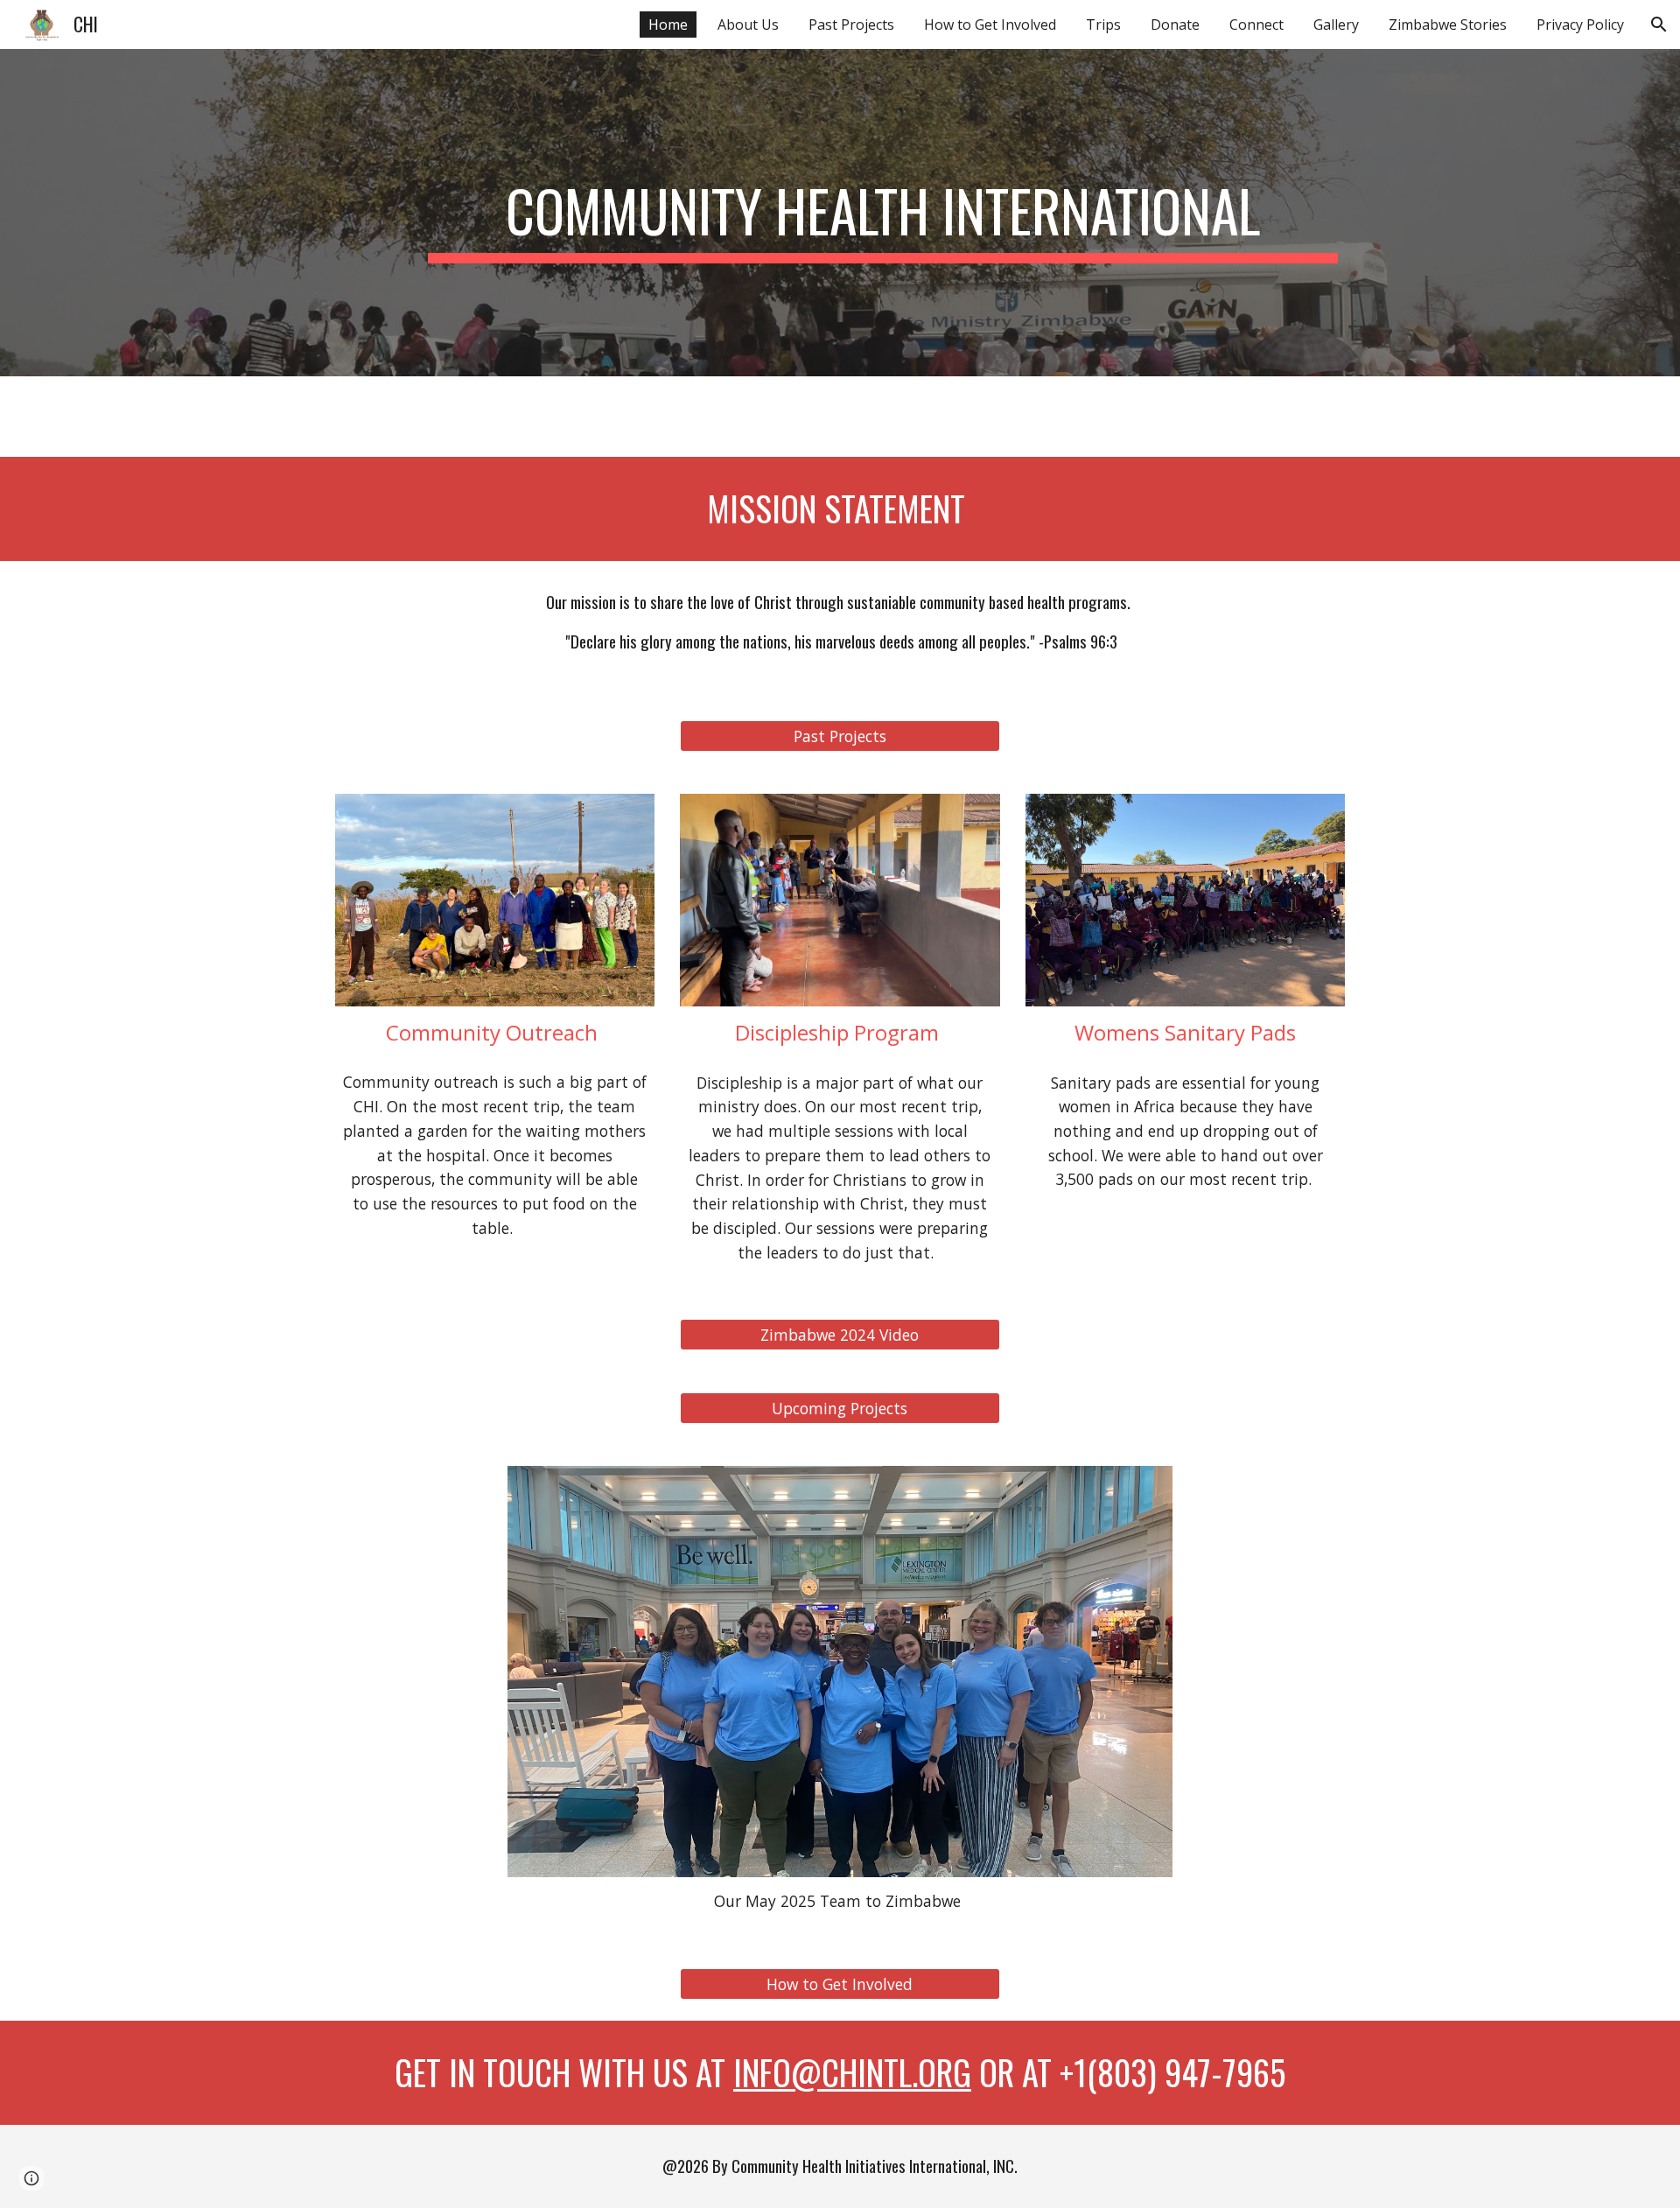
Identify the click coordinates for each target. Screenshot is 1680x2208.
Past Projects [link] (851, 25)
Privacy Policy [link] (1580, 25)
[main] (883, 213)
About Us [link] (748, 25)
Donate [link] (1175, 25)
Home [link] (668, 25)
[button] (1659, 25)
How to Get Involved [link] (990, 25)
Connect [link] (1256, 25)
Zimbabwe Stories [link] (1448, 25)
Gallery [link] (1336, 25)
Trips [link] (1103, 25)
